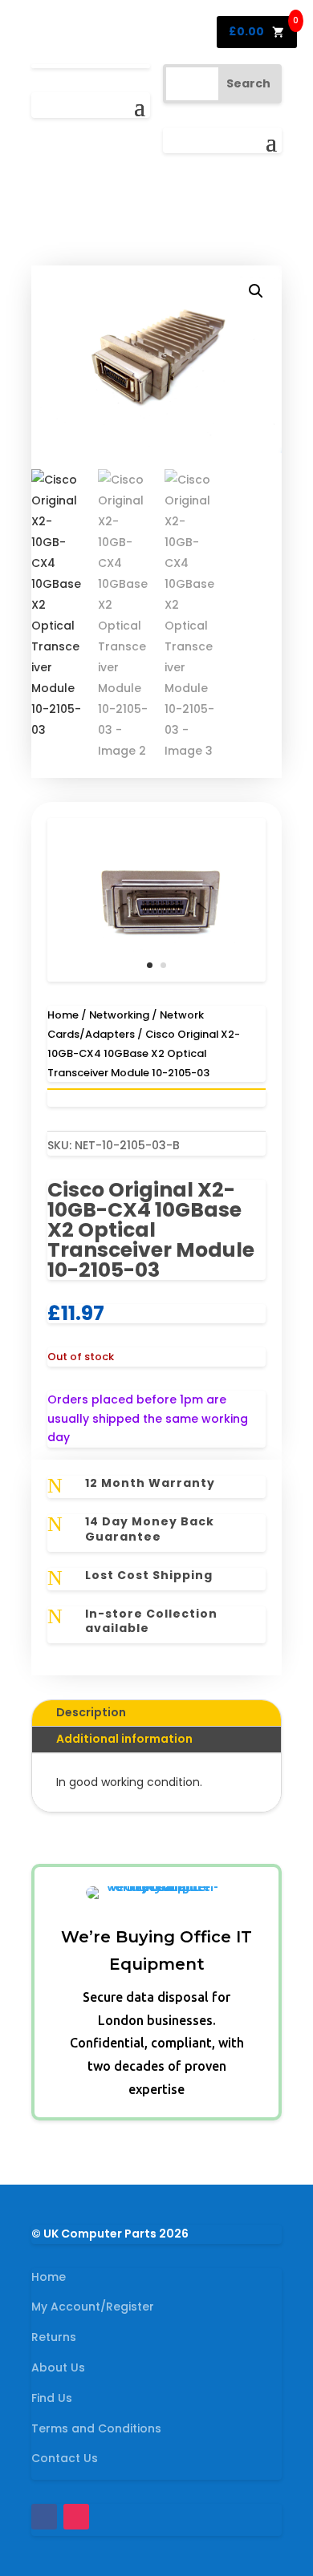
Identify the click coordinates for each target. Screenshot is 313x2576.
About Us (58, 2367)
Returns (54, 2337)
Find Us (52, 2398)
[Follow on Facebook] (44, 2517)
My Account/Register (93, 2307)
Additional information (124, 1739)
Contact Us (65, 2458)
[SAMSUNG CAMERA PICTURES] (156, 978)
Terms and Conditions (96, 2428)
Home (63, 1015)
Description (91, 1712)
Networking (119, 1015)
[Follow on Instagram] (76, 2517)
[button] (256, 291)
